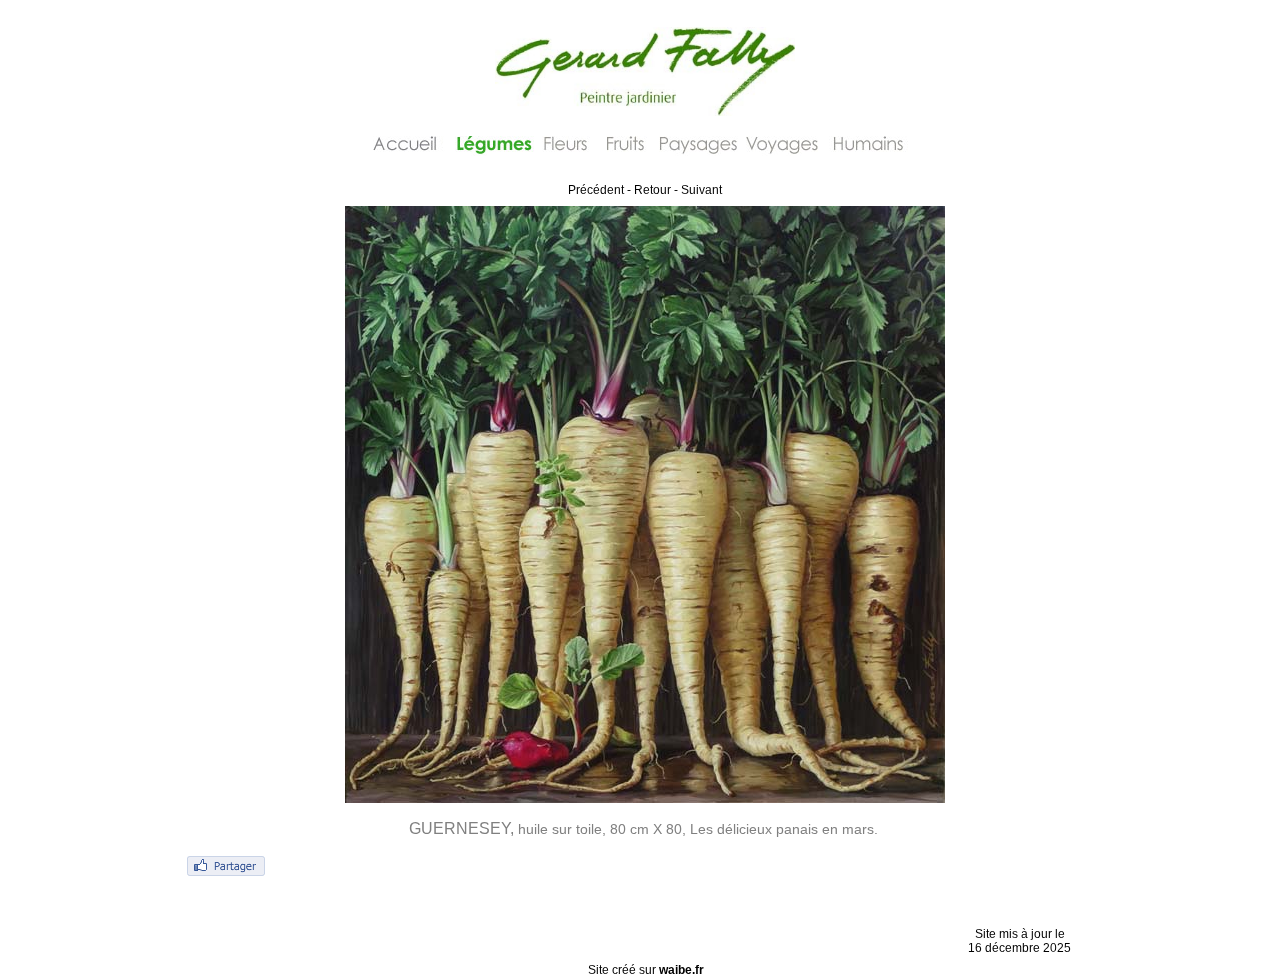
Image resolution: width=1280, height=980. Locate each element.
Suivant (701, 190)
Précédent (596, 190)
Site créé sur (646, 970)
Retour (652, 190)
